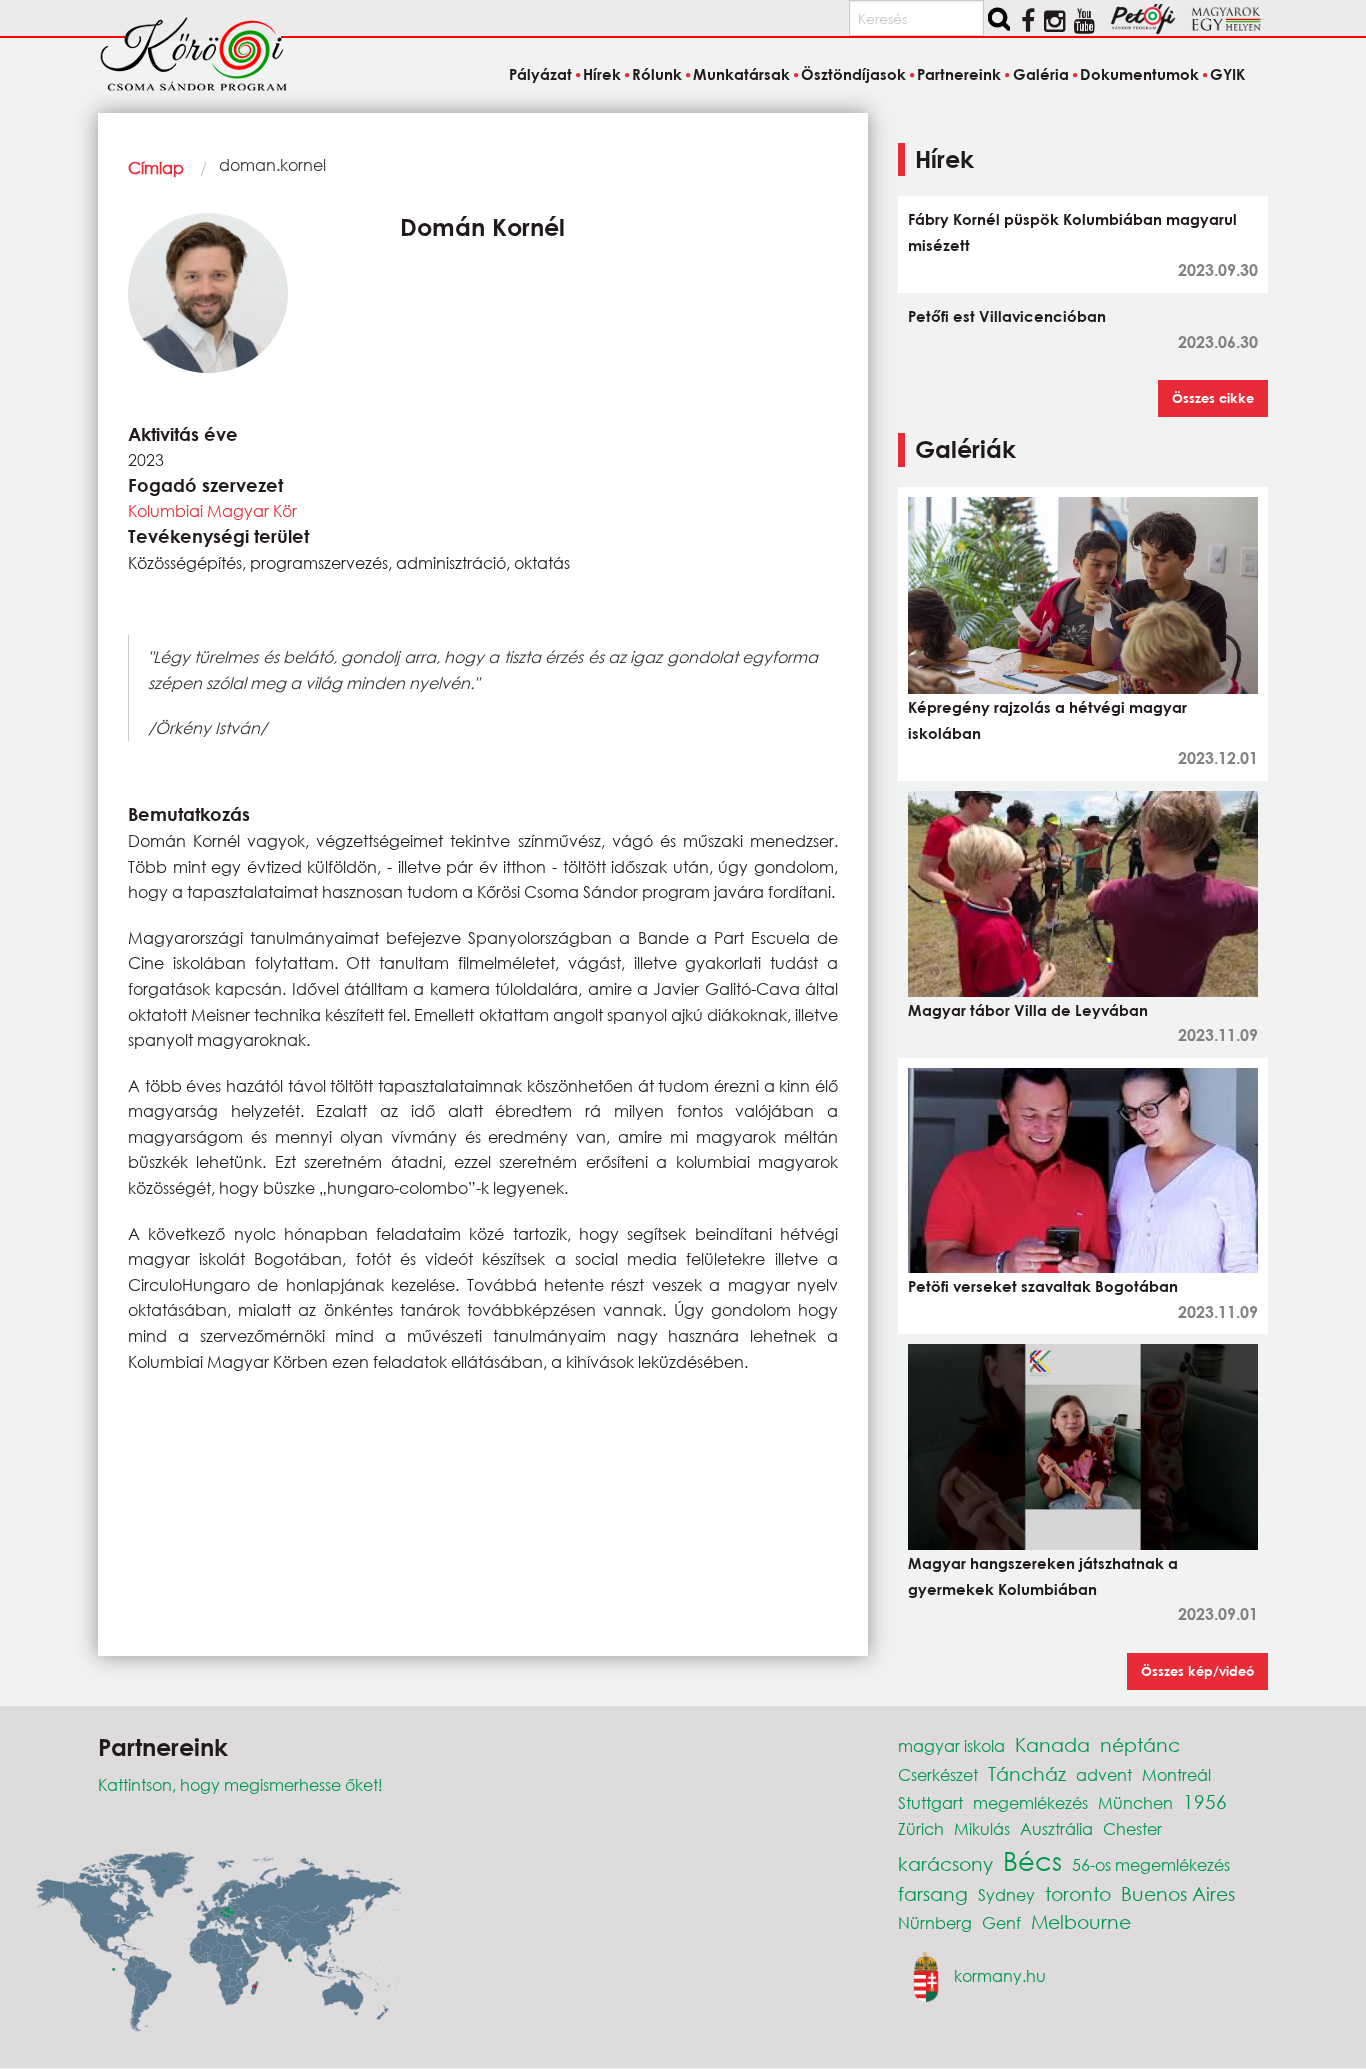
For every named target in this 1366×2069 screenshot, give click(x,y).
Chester (1132, 1828)
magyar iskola (951, 1745)
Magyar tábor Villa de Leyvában (1028, 1010)
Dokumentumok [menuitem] (1139, 74)
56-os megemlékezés (1151, 1864)
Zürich (921, 1828)
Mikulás (982, 1828)
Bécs (1032, 1860)
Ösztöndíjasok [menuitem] (853, 74)
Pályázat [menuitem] (540, 74)
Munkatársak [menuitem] (741, 74)
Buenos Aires (1178, 1893)
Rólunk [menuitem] (657, 74)
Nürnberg (935, 1922)
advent (1104, 1774)
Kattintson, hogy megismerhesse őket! (240, 1784)
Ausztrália (1056, 1828)
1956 (1205, 1801)
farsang (933, 1893)
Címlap (156, 167)
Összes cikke (1213, 398)
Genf (1001, 1922)
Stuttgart (930, 1802)
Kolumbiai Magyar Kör (212, 510)
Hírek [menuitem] (602, 74)
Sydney (1006, 1894)
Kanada (1052, 1744)
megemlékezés (1030, 1802)
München (1135, 1802)
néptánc (1140, 1744)
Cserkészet (938, 1774)
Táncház (1027, 1773)
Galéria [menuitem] (1040, 74)
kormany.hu (1000, 1975)
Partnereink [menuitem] (959, 74)
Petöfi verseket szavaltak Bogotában (1043, 1286)
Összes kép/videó (1197, 1671)
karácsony (945, 1863)
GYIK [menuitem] (1227, 74)
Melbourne (1081, 1921)
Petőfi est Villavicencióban (1007, 316)
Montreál (1176, 1774)
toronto (1078, 1893)
